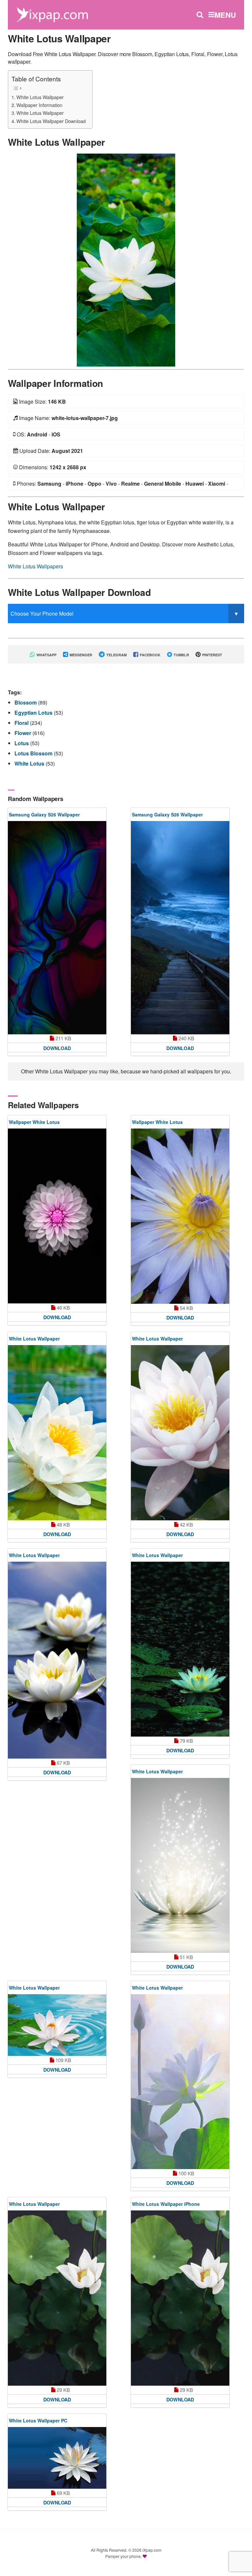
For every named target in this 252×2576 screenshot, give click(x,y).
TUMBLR (181, 655)
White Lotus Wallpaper (40, 97)
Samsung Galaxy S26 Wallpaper (44, 814)
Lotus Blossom (34, 753)
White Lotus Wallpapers (35, 566)
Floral (22, 723)
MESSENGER (80, 655)
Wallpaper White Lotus (34, 1122)
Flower (23, 733)
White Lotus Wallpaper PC (38, 2420)
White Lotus (30, 763)
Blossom (26, 702)
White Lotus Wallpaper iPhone (166, 2204)
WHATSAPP (46, 655)
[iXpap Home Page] (52, 14)
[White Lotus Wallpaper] (126, 259)
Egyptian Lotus (34, 713)
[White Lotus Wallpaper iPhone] (180, 2298)
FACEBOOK (150, 655)
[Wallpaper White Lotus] (57, 1216)
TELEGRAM (116, 655)
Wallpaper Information (39, 105)
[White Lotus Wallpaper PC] (57, 2458)
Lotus (22, 743)
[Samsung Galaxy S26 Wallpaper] (57, 928)
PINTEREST (212, 655)
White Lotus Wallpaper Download (51, 121)
